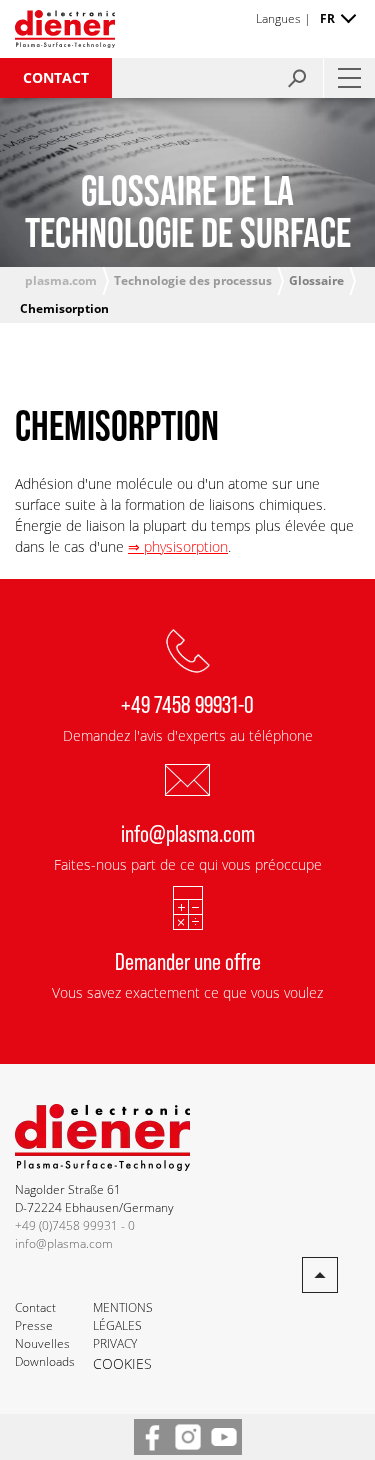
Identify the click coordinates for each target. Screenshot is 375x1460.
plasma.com (61, 280)
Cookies (122, 1363)
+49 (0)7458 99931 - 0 (75, 1225)
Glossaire (316, 280)
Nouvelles (42, 1343)
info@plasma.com (188, 832)
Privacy (115, 1343)
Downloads (45, 1361)
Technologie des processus (193, 280)
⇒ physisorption (178, 546)
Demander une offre (188, 960)
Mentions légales (123, 1316)
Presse (34, 1325)
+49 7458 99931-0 (187, 703)
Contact (56, 77)
